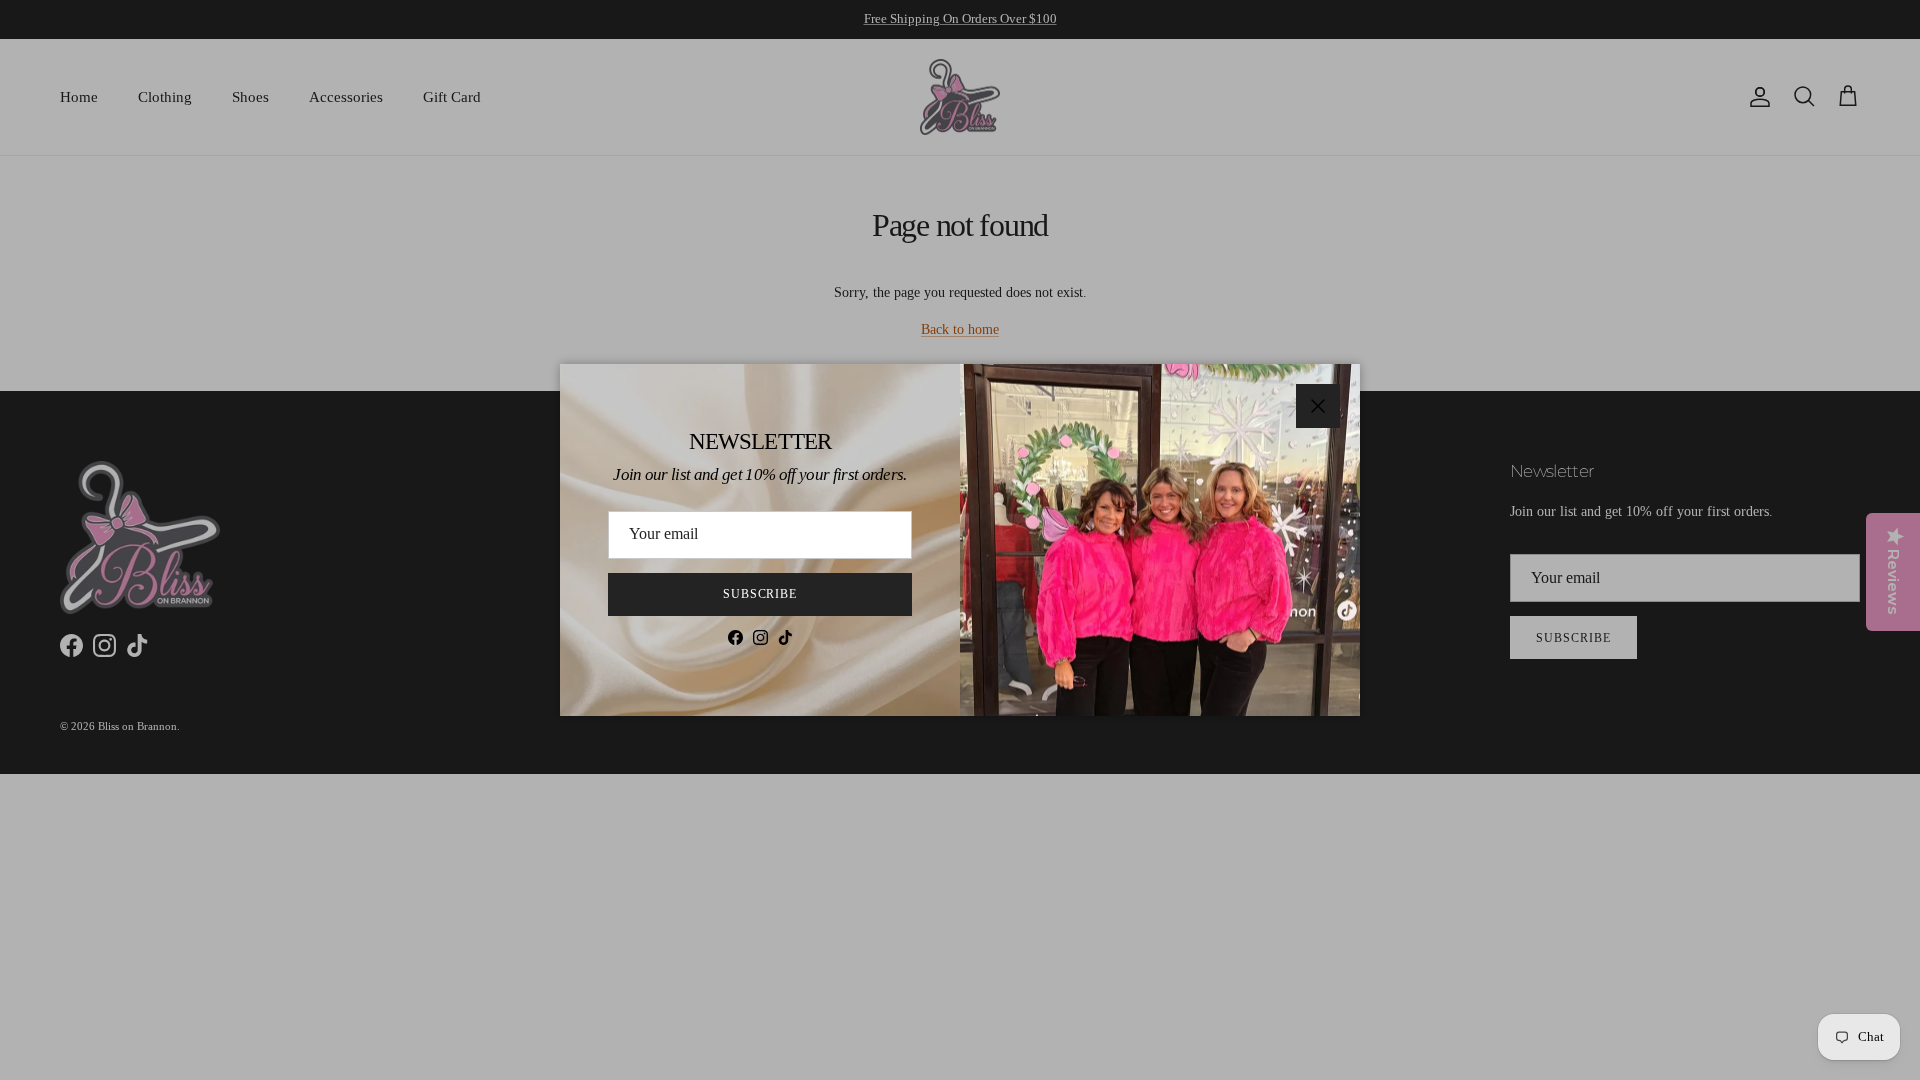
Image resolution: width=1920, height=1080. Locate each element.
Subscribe (760, 594)
